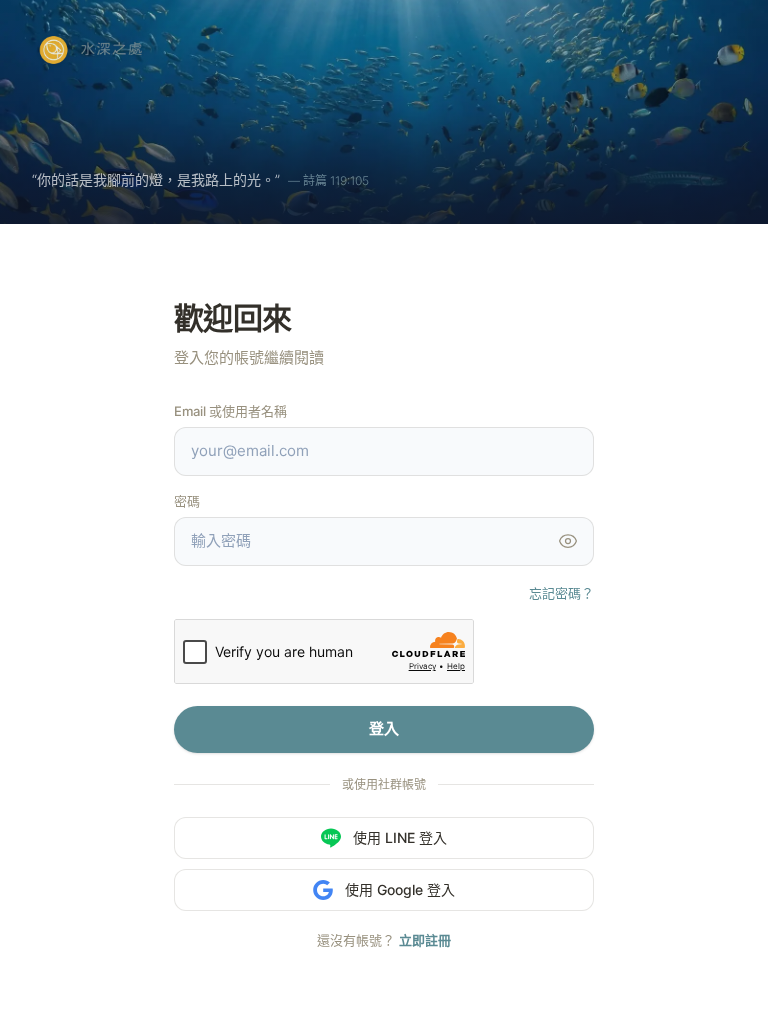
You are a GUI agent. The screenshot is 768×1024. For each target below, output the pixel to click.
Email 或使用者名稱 (230, 411)
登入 (384, 728)
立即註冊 (425, 940)
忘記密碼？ (561, 593)
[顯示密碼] (568, 541)
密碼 (187, 501)
